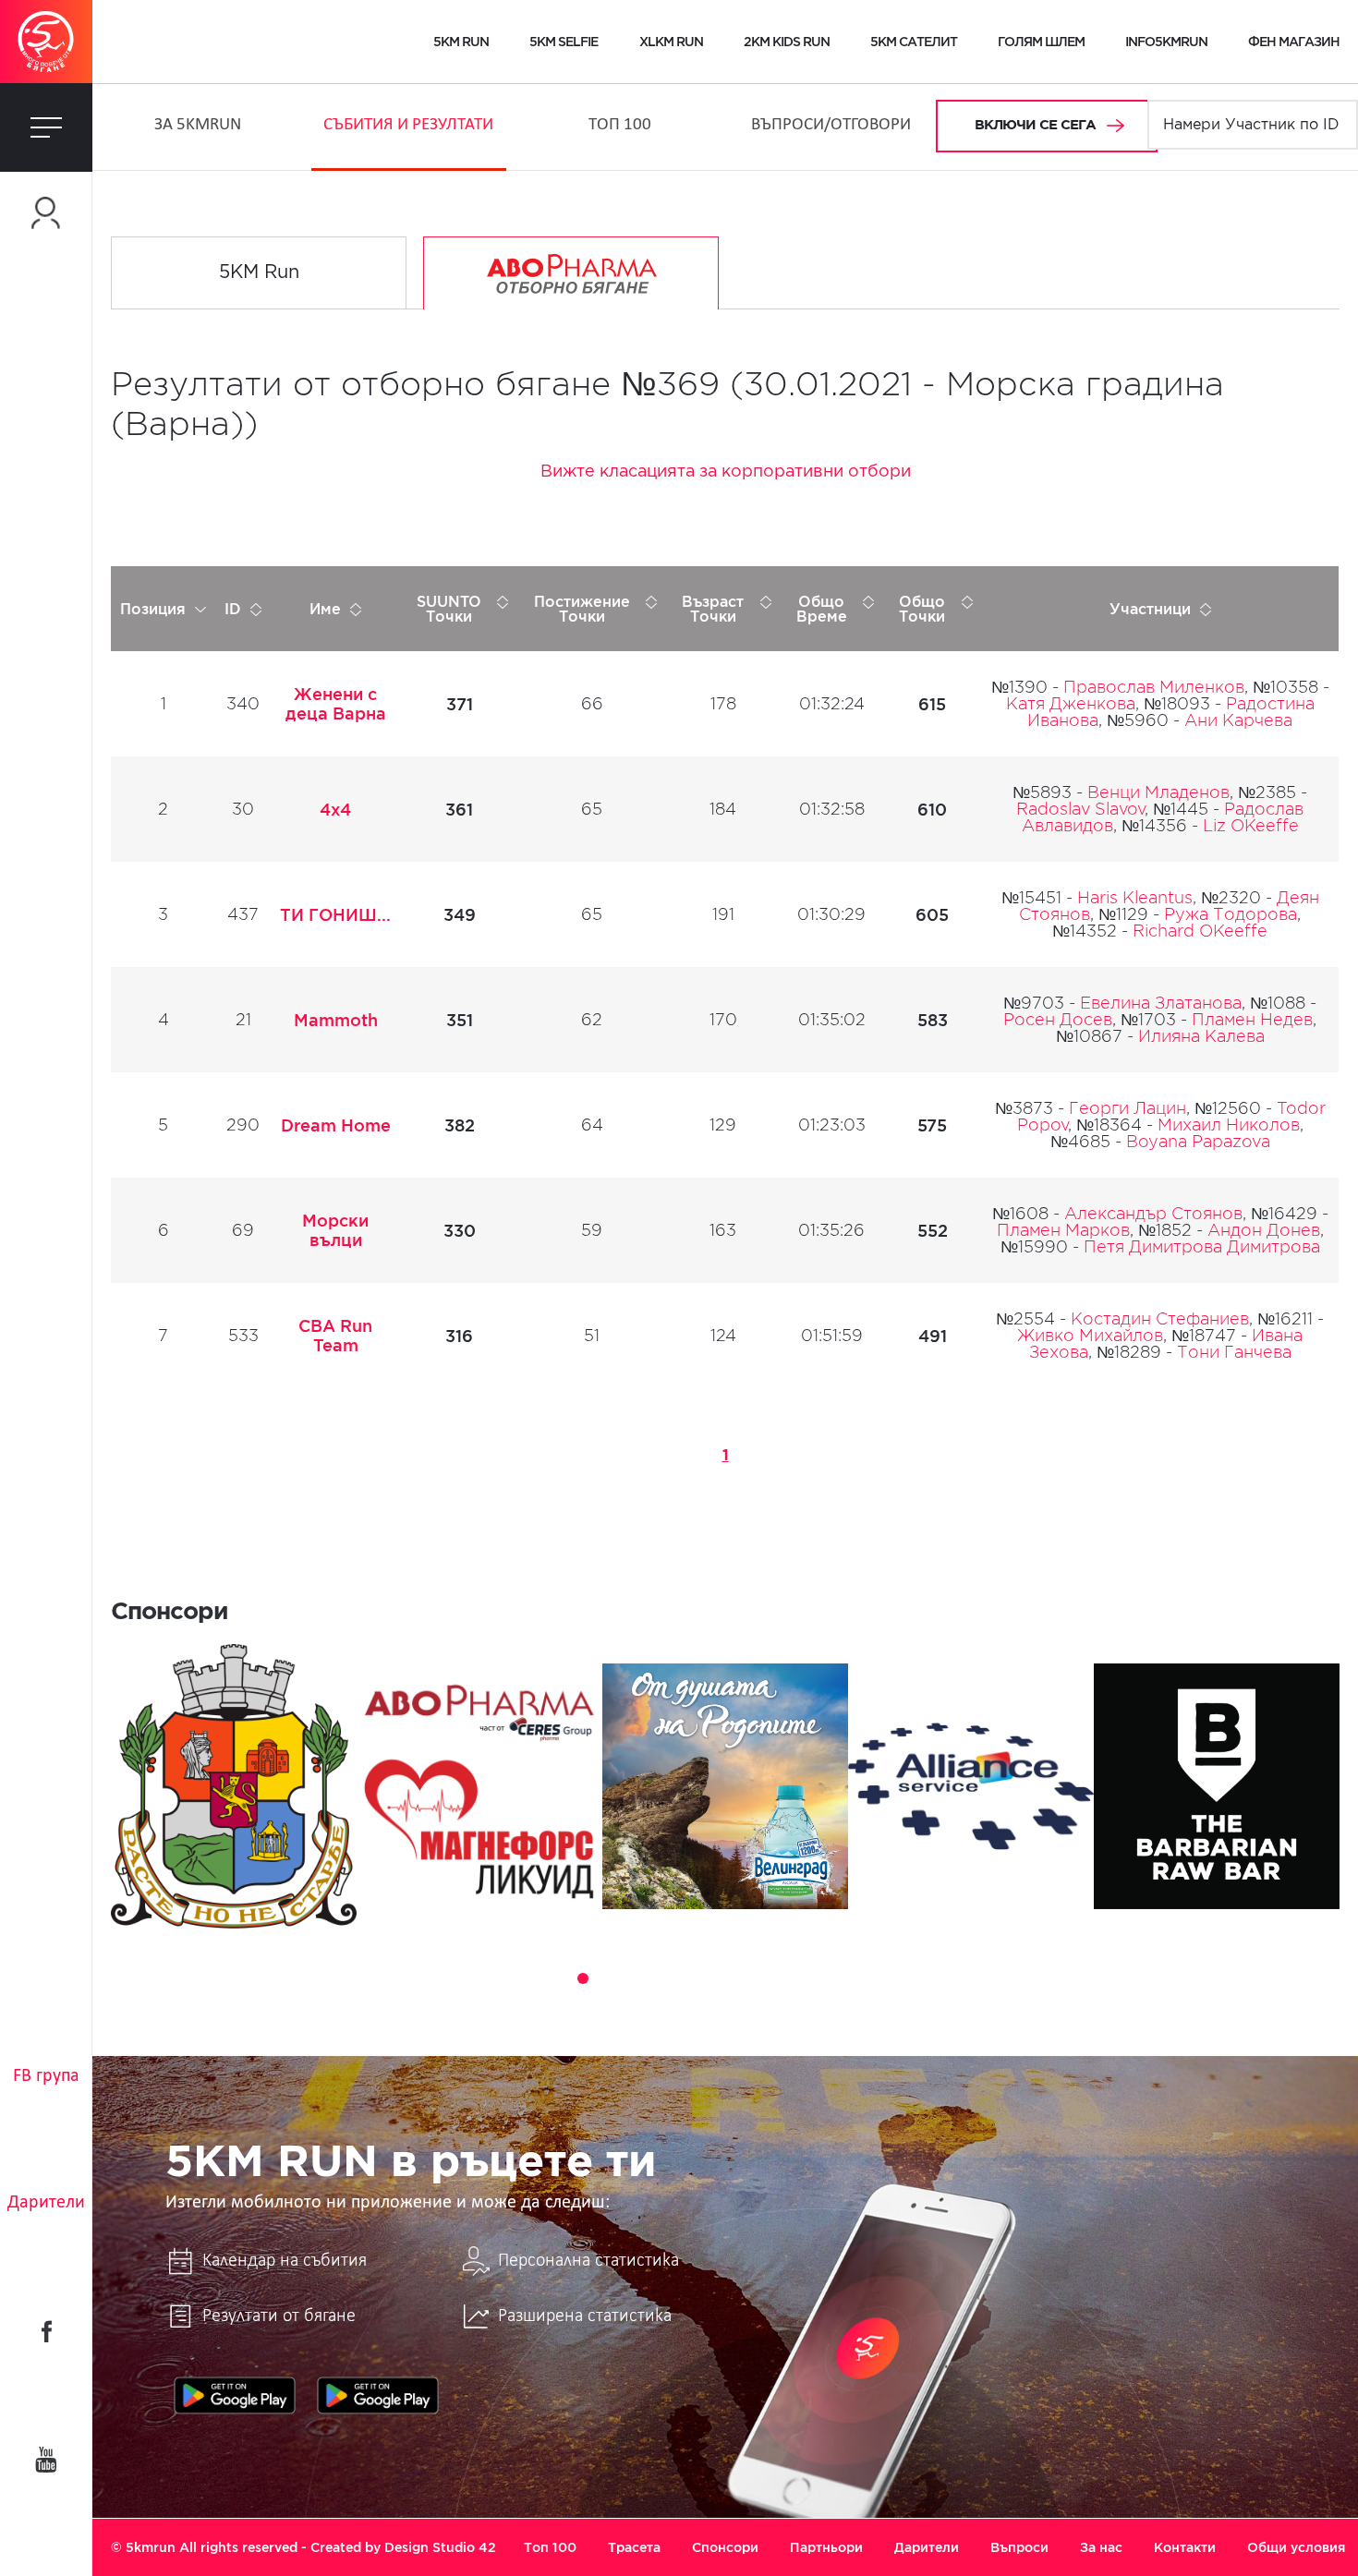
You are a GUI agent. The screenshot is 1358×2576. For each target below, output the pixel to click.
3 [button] (583, 1978)
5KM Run (259, 272)
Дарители (46, 2203)
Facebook (46, 2331)
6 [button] (661, 1978)
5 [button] (635, 1978)
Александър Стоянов (1153, 1214)
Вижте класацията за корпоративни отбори (726, 472)
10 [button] (764, 1978)
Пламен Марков (1063, 1230)
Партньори (826, 2547)
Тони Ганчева (1234, 1352)
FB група (46, 2076)
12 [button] (816, 1978)
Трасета (634, 2547)
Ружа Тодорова (1231, 914)
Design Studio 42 (440, 2547)
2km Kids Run (787, 42)
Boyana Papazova (1198, 1142)
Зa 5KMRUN (198, 125)
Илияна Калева (1201, 1036)
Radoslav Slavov (1080, 809)
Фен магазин (1294, 42)
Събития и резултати (408, 125)
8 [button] (712, 1978)
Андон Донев (1264, 1230)
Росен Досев (1058, 1020)
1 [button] (531, 1978)
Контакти (1185, 2547)
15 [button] (893, 1978)
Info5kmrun (1166, 42)
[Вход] (46, 213)
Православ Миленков (1154, 687)
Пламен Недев (1252, 1020)
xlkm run (671, 42)
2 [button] (557, 1978)
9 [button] (738, 1978)
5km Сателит (914, 42)
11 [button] (790, 1978)
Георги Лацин (1128, 1108)
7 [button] (686, 1978)
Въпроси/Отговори (831, 125)
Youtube (46, 2460)
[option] (234, 1787)
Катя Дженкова (1071, 704)
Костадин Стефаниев (1160, 1319)
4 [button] (609, 1978)
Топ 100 (620, 125)
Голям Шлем (1041, 42)
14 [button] (867, 1978)
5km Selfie (564, 42)
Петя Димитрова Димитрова (1202, 1247)
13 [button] (842, 1978)
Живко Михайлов (1090, 1336)
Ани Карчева (1238, 720)
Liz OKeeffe (1251, 826)
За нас (1101, 2547)
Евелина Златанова (1161, 1003)
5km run (461, 42)
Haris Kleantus (1135, 898)
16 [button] (919, 1978)
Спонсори (725, 2547)
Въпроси (1019, 2547)
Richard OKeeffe (1200, 931)
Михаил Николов (1229, 1125)
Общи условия (1296, 2547)
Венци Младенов (1158, 792)
